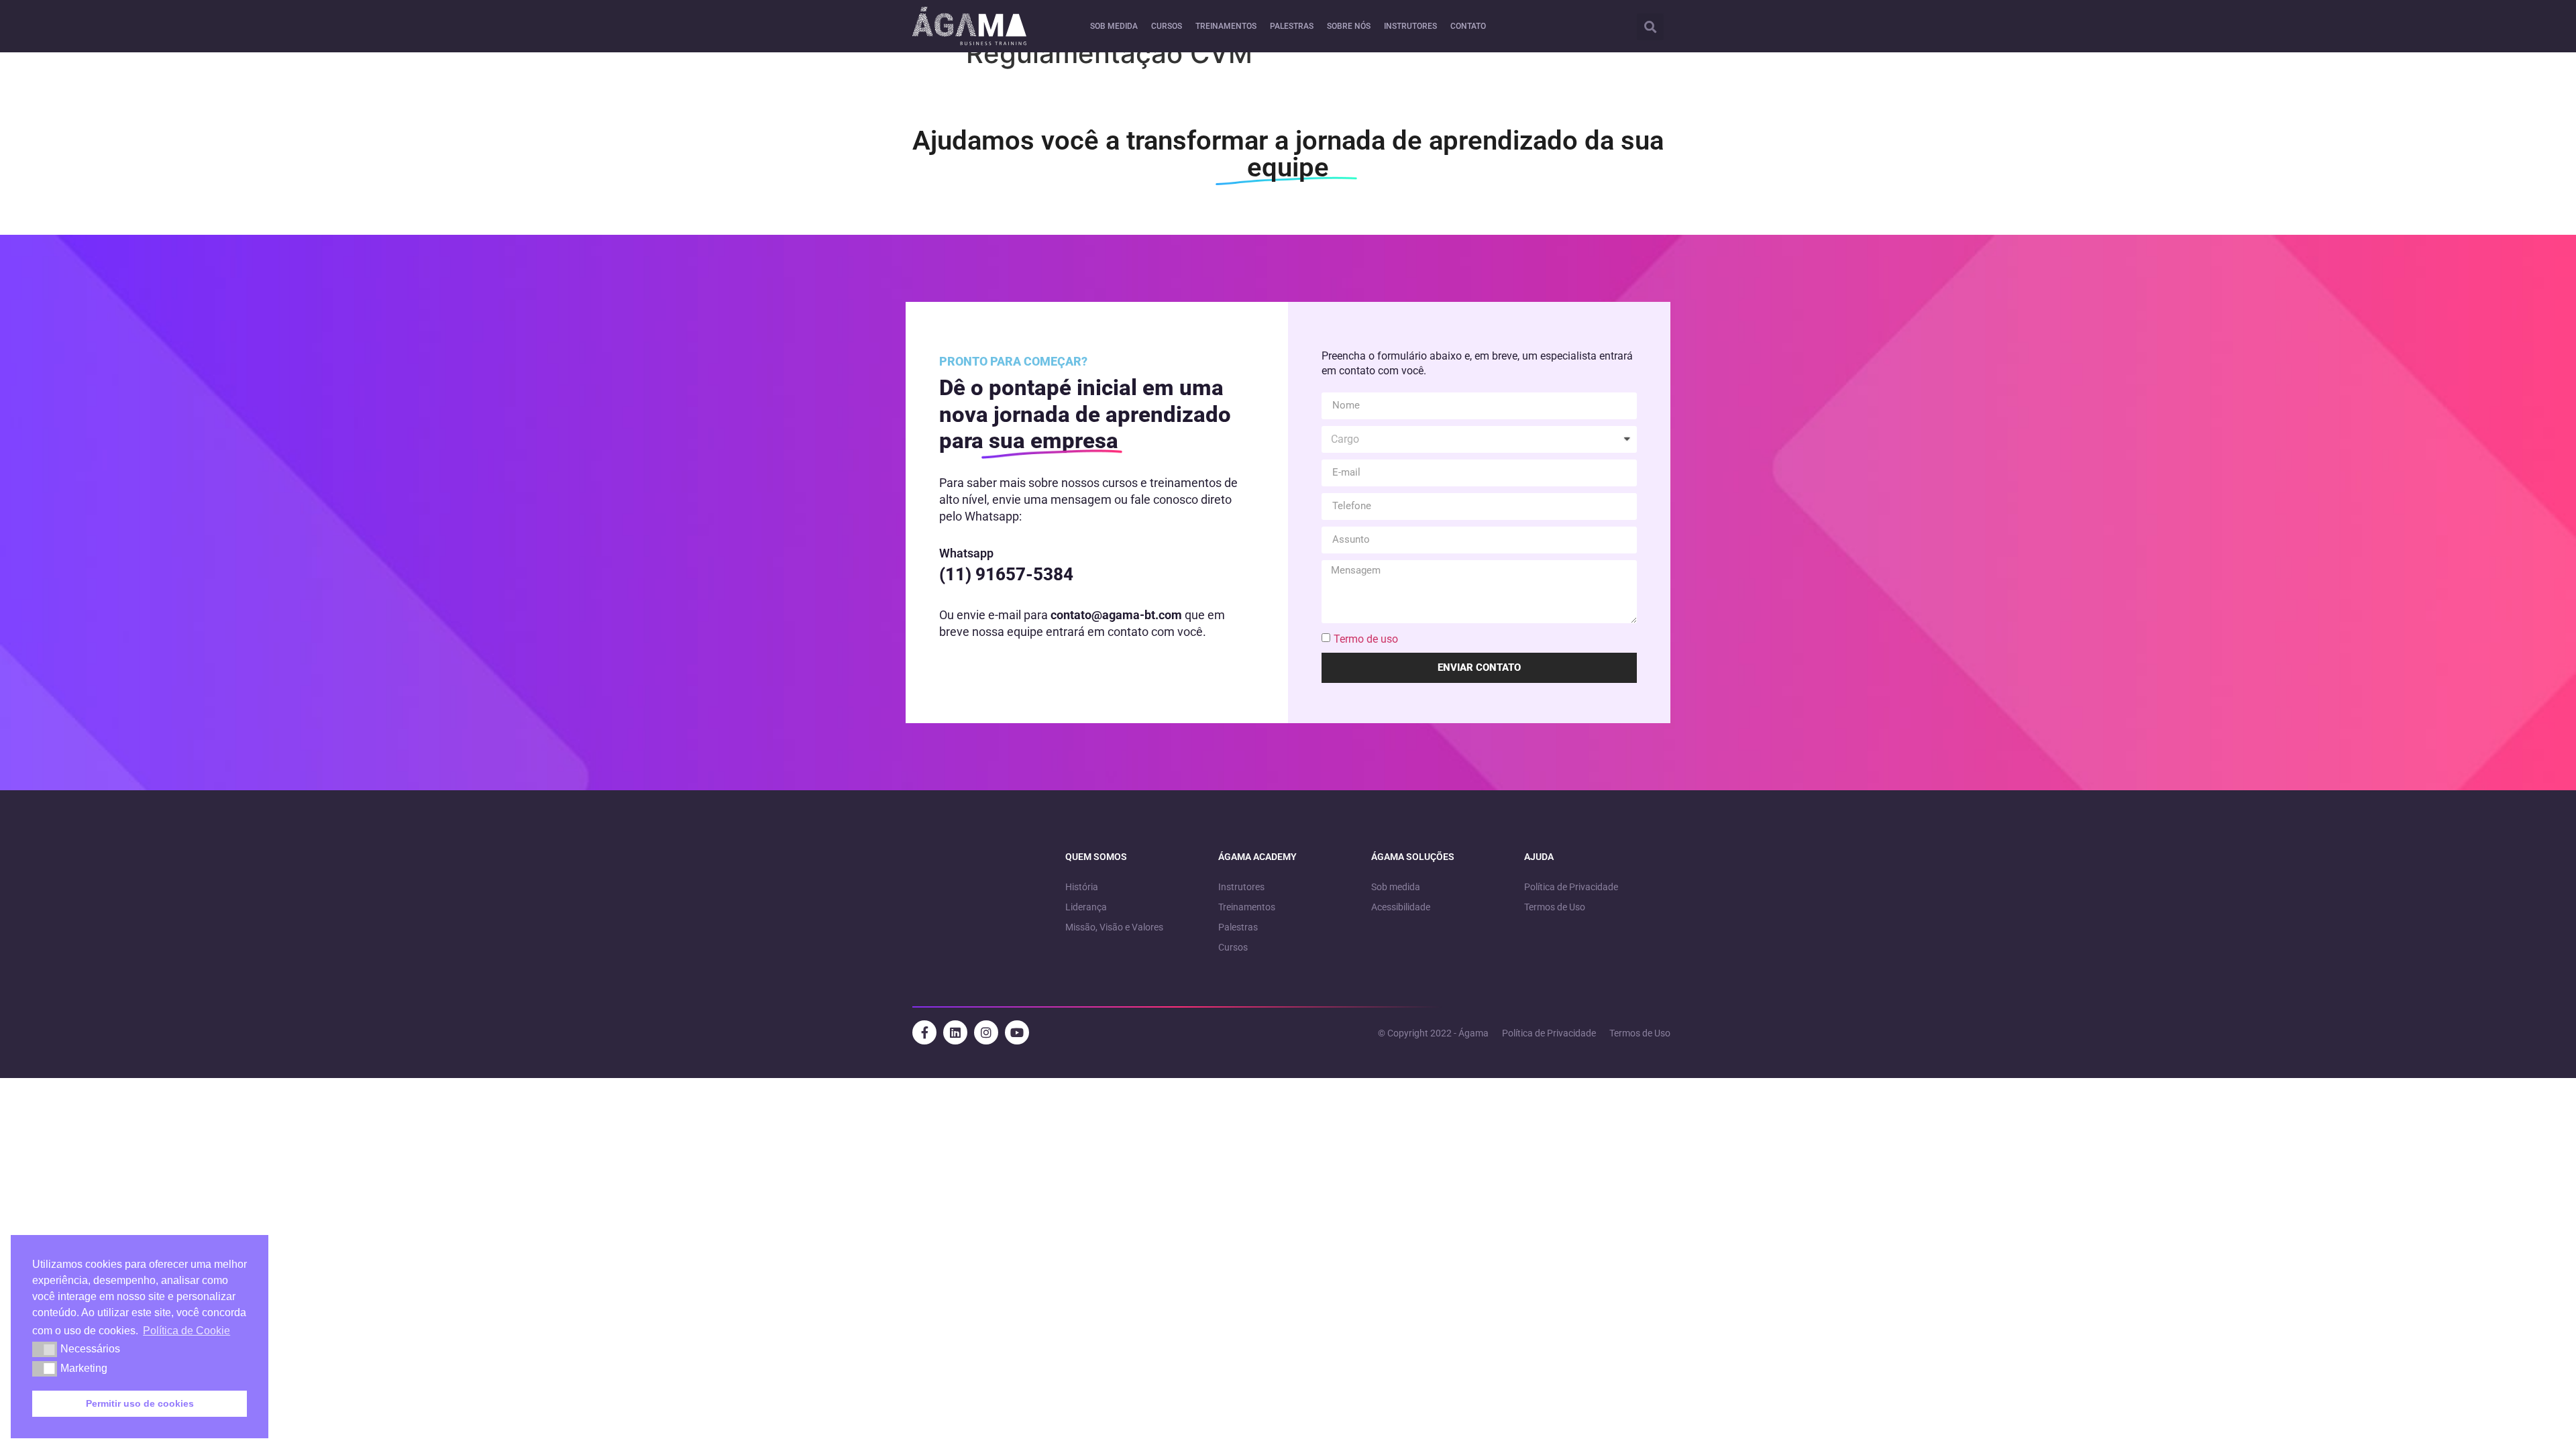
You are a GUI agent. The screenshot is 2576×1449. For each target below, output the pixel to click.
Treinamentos (1247, 907)
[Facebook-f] (924, 1032)
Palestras (1238, 927)
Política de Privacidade (1571, 887)
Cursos (1233, 947)
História (1082, 887)
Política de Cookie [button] (186, 1331)
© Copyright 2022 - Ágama (1433, 1033)
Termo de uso (1366, 638)
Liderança (1086, 907)
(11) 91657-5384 (1006, 574)
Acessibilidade (1401, 907)
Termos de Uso (1555, 907)
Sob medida (1396, 887)
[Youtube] (1017, 1032)
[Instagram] (986, 1032)
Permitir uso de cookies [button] (140, 1403)
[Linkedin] (955, 1032)
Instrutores (1241, 887)
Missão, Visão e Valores (1114, 927)
